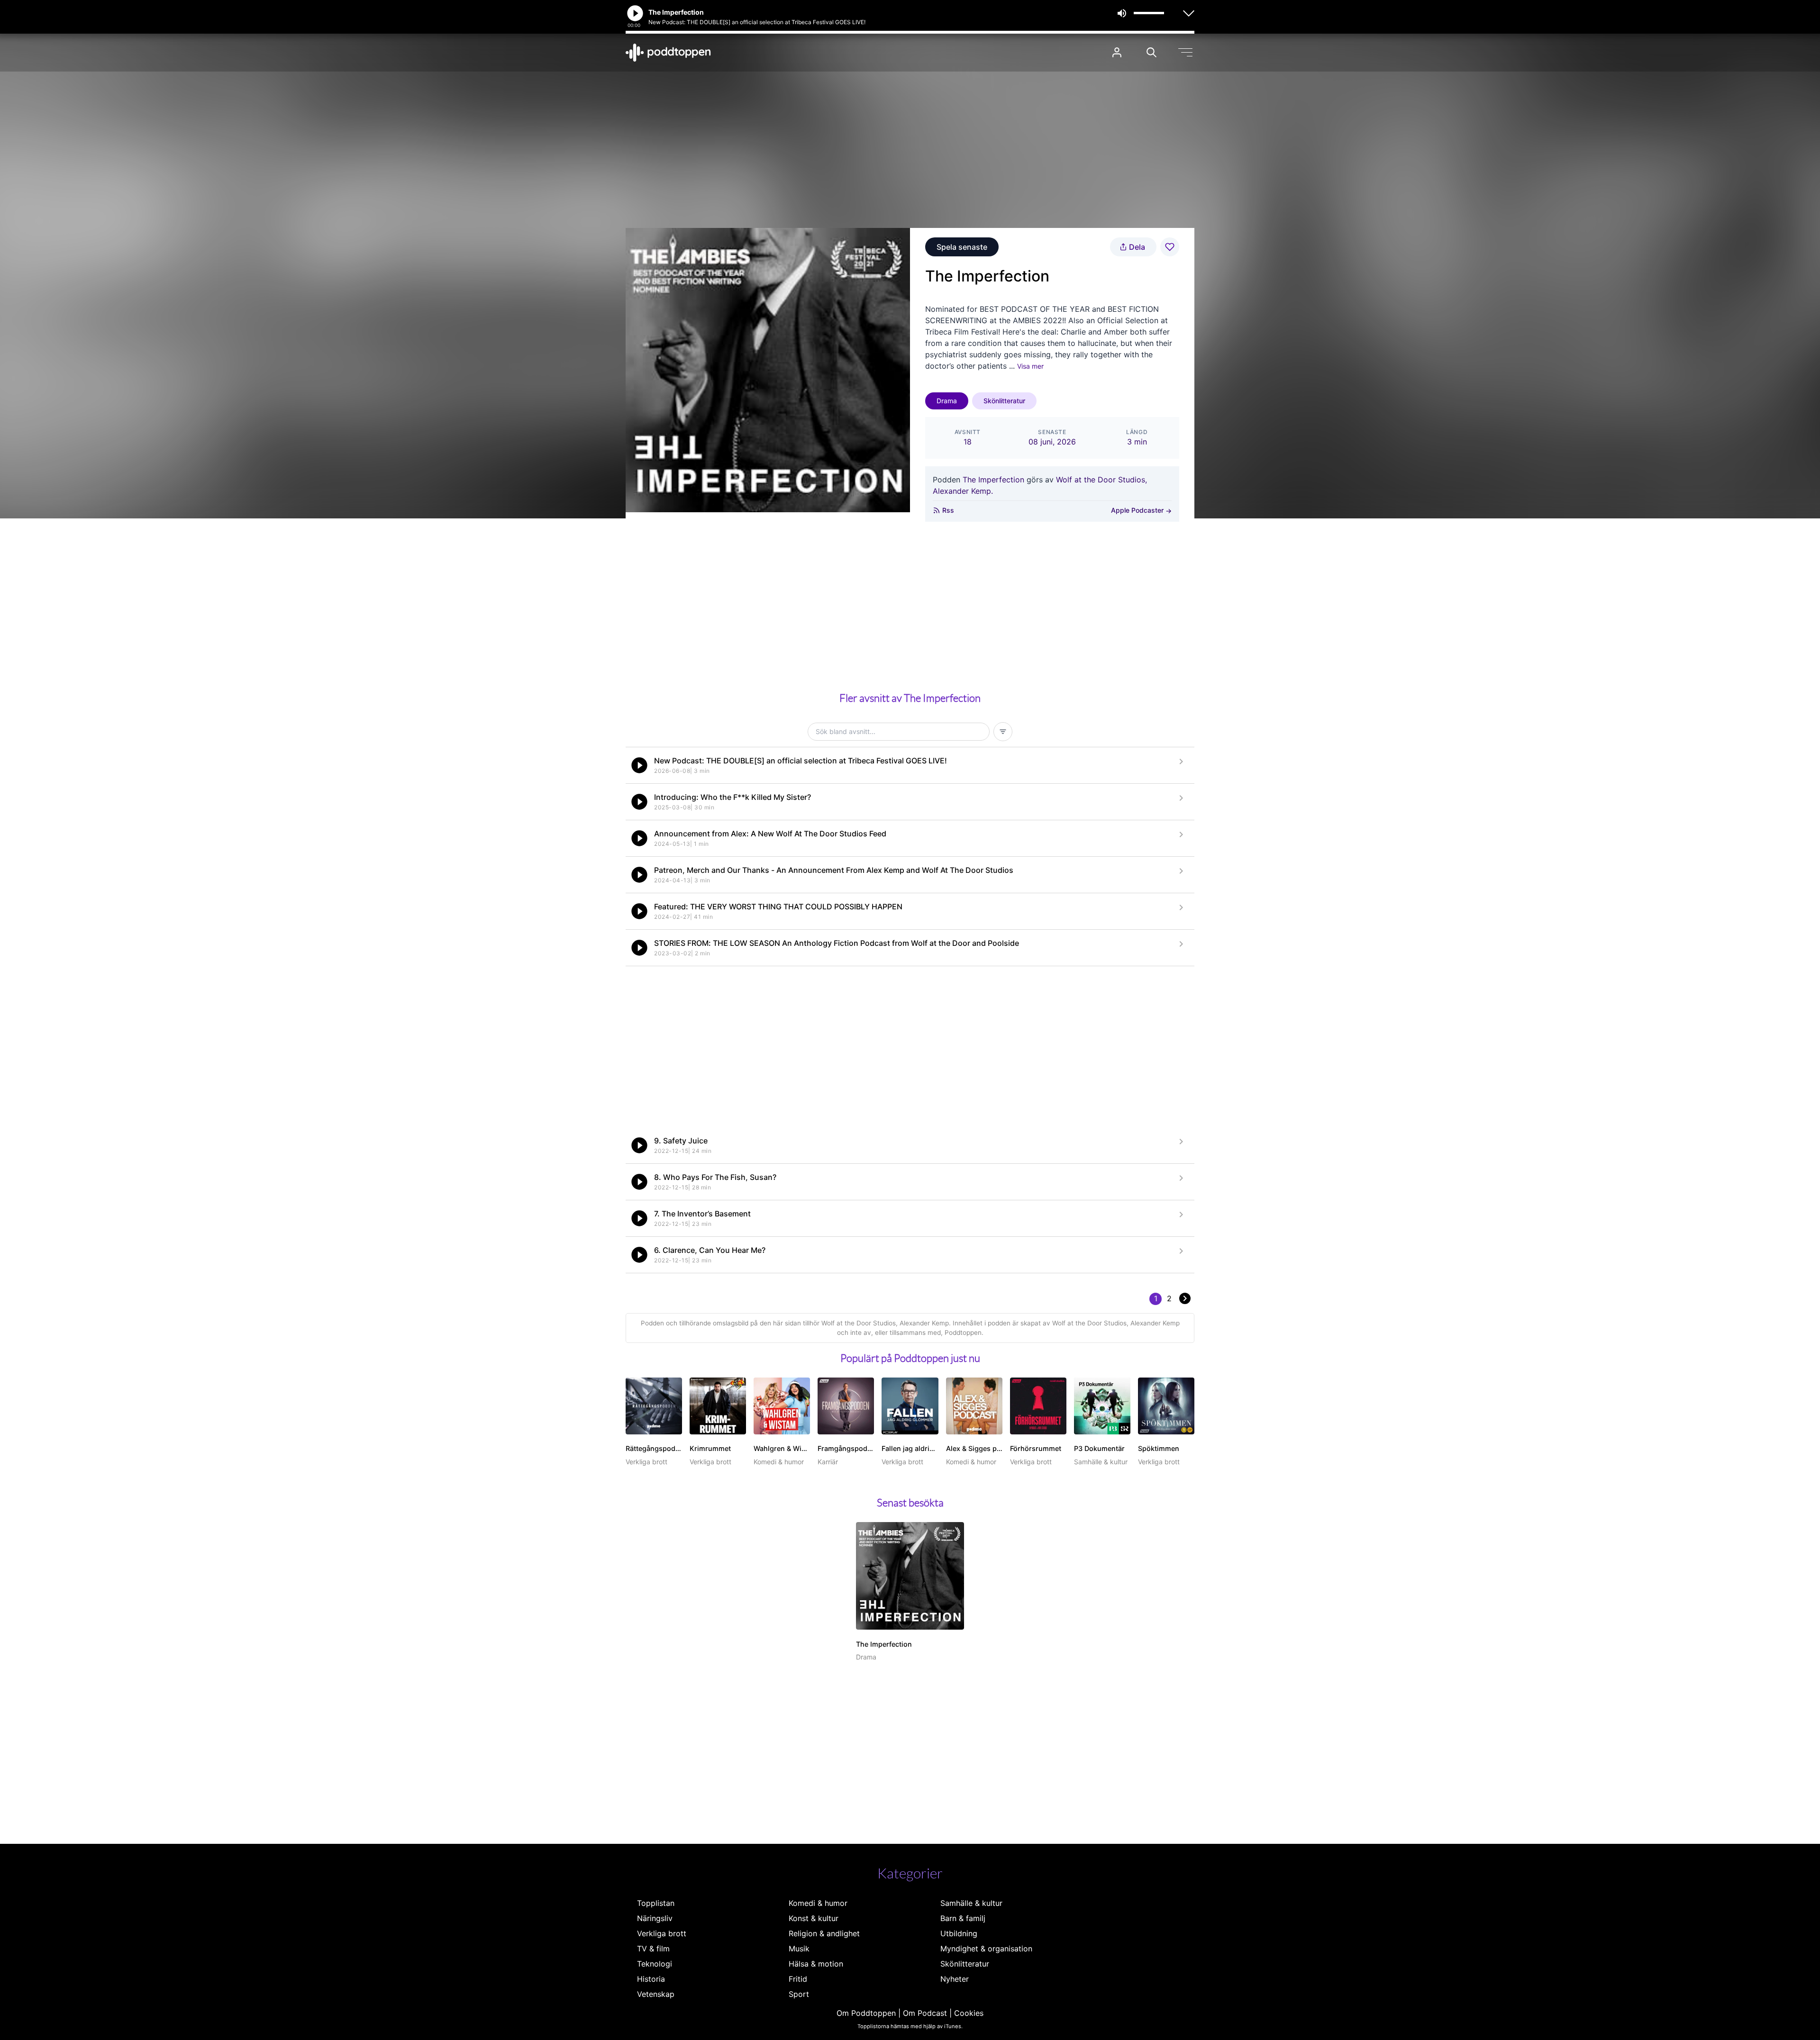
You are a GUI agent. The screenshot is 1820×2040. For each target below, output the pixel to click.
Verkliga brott (662, 1933)
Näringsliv (655, 1918)
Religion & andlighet (824, 1933)
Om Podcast (925, 2013)
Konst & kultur (814, 1918)
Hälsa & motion (816, 1964)
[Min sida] (1117, 52)
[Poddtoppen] (668, 53)
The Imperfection (993, 480)
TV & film (653, 1949)
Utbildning (959, 1933)
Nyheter (955, 1979)
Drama (947, 401)
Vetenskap (656, 1994)
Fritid (798, 1979)
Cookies (969, 2013)
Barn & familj (963, 1918)
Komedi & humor (818, 1903)
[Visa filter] (1003, 732)
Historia (651, 1979)
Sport (799, 1994)
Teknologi (655, 1964)
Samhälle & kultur (971, 1903)
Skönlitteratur (1004, 401)
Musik (799, 1949)
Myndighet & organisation (986, 1949)
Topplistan (656, 1903)
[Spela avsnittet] (639, 765)
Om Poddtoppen (866, 2013)
